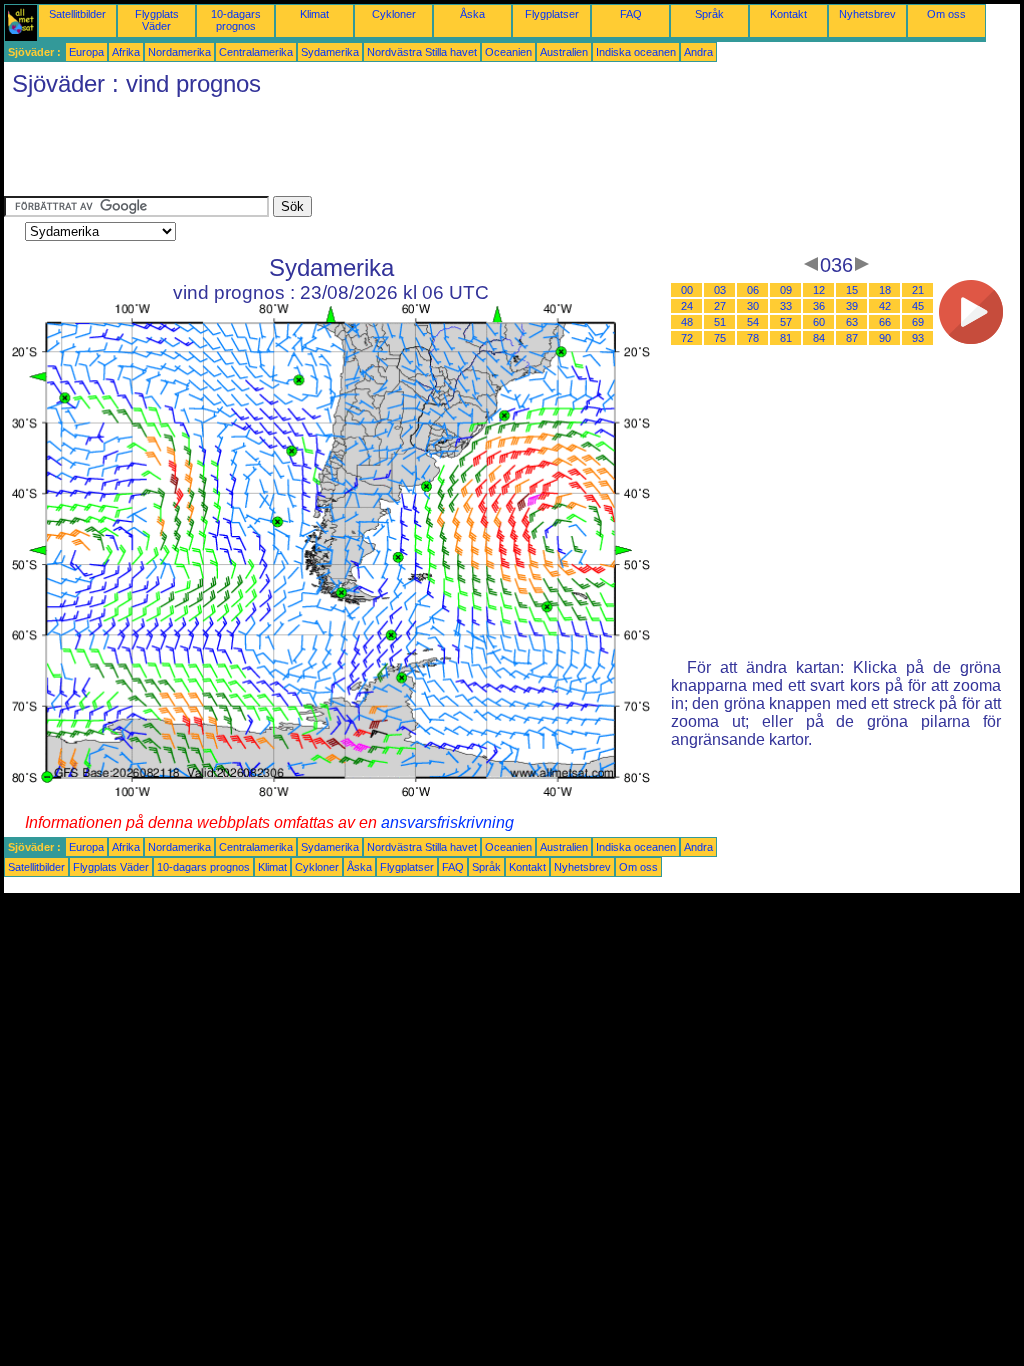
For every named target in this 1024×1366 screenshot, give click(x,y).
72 (687, 338)
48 (687, 322)
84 (819, 338)
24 (687, 306)
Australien (564, 52)
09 (786, 290)
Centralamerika (256, 52)
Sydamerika (330, 52)
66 (885, 322)
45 (918, 306)
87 (852, 338)
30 (753, 306)
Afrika (126, 52)
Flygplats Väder (157, 20)
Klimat (314, 14)
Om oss (946, 14)
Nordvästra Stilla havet (422, 52)
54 (753, 322)
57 (786, 322)
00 (687, 290)
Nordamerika (179, 52)
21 (918, 290)
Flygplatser (552, 14)
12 (819, 290)
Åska (472, 14)
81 (786, 338)
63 (852, 322)
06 (753, 290)
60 (819, 322)
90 (885, 338)
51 (720, 322)
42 (885, 306)
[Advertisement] (368, 151)
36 (819, 306)
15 (852, 290)
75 (720, 338)
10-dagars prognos (236, 20)
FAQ (631, 14)
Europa (86, 52)
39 (852, 306)
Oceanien (508, 52)
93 (918, 338)
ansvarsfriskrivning (447, 822)
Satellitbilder (77, 14)
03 (720, 290)
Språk (709, 14)
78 (753, 338)
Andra (698, 52)
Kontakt (788, 14)
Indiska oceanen (636, 52)
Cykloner (394, 14)
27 (720, 306)
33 (786, 306)
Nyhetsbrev (867, 14)
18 (885, 290)
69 (918, 322)
